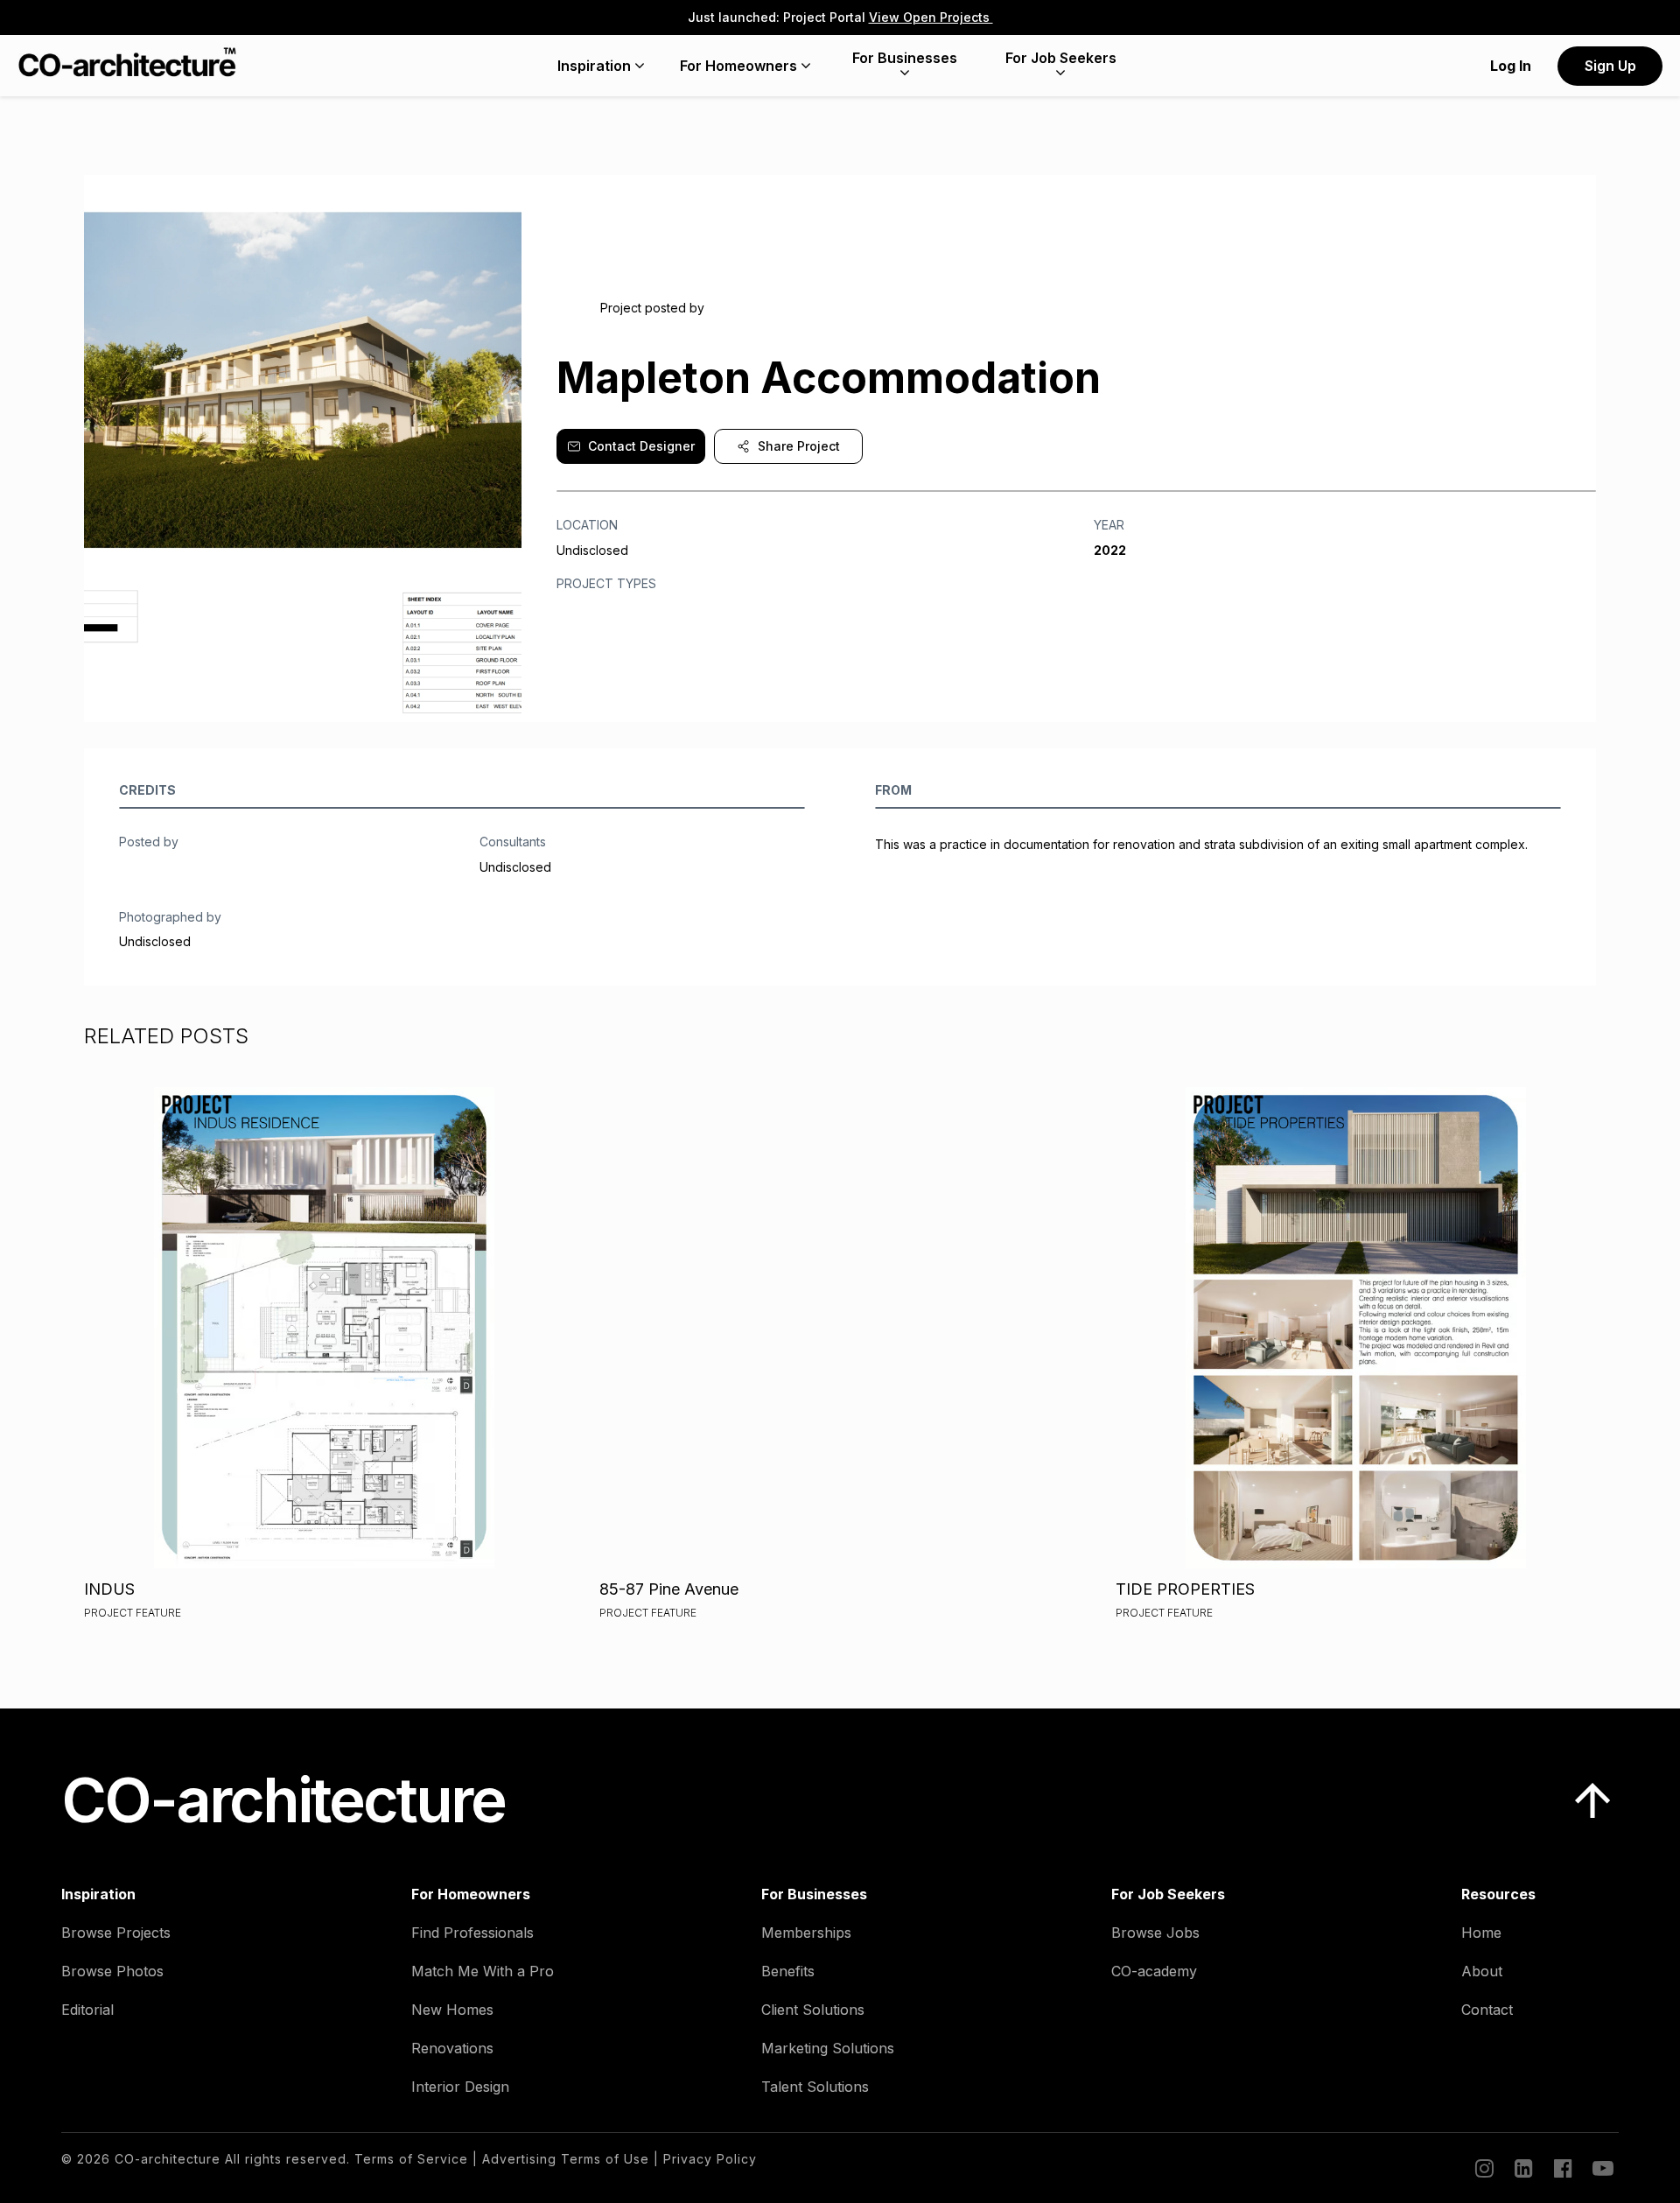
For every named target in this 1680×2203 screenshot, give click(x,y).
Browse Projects (116, 1933)
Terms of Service (411, 2159)
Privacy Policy (710, 2159)
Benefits (788, 1971)
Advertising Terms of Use (566, 2159)
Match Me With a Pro (483, 1971)
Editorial (87, 2010)
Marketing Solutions (828, 2048)
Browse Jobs (1155, 1933)
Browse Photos (112, 1971)
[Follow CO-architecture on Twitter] (1601, 2168)
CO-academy (1154, 1971)
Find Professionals (472, 1933)
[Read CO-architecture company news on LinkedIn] (1522, 2168)
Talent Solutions (815, 2087)
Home (1481, 1933)
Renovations (452, 2048)
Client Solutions (813, 2010)
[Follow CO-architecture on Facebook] (1562, 2168)
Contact (1487, 2010)
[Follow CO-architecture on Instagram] (1483, 2168)
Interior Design (460, 2087)
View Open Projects (931, 17)
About (1482, 1971)
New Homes (452, 2010)
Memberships (806, 1933)
